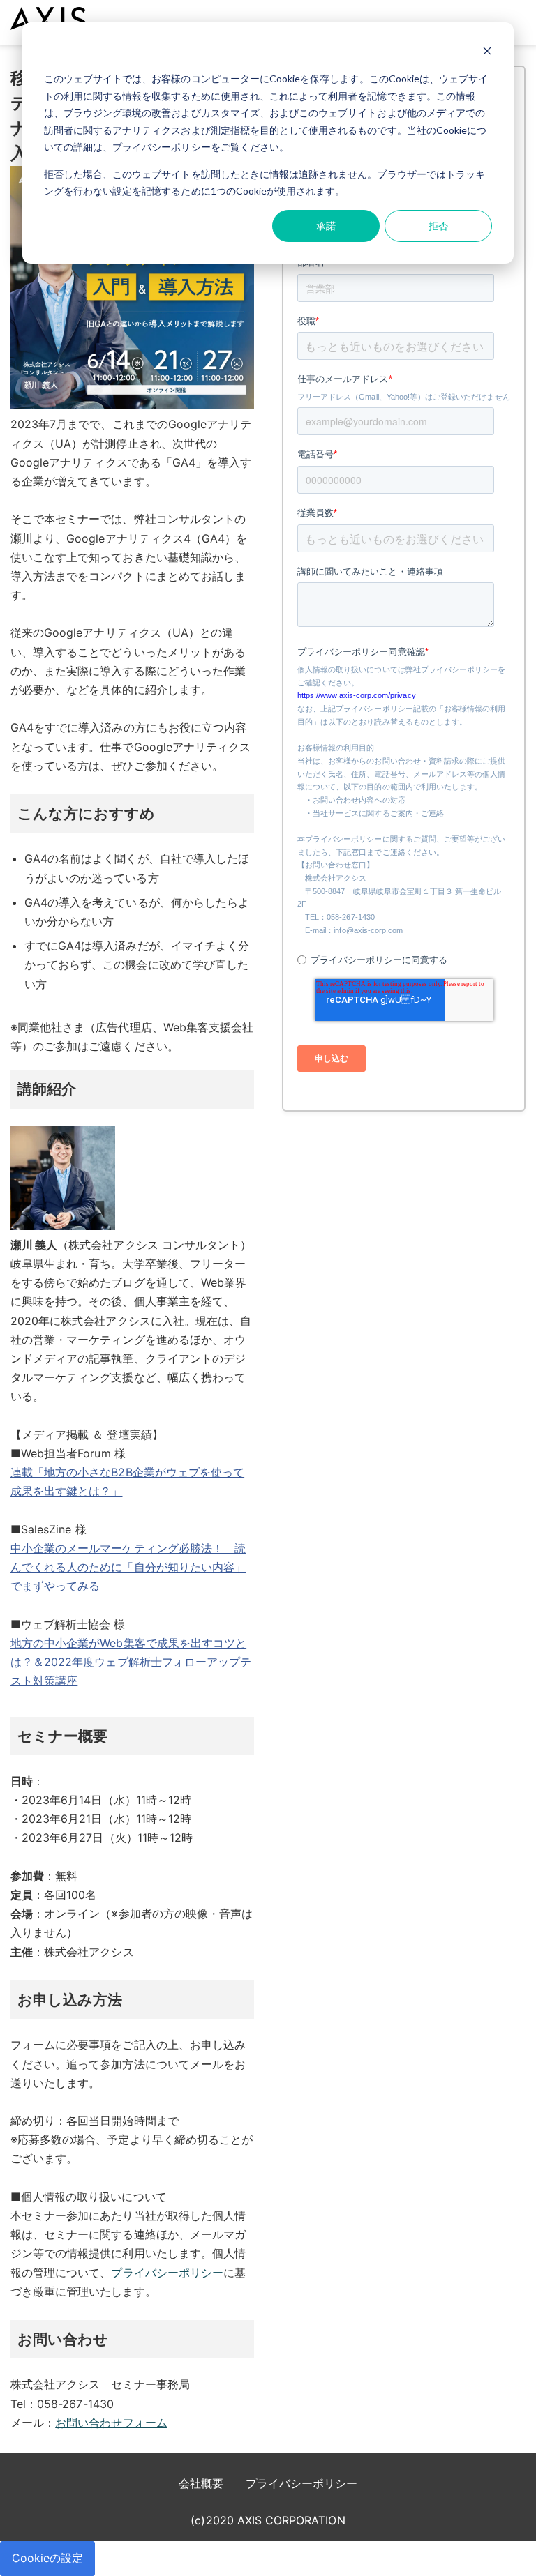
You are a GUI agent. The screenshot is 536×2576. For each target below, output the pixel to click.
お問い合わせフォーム (111, 2423)
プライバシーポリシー (167, 2273)
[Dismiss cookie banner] (487, 53)
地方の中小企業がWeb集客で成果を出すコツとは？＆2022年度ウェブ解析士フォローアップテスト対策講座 (131, 1662)
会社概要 (201, 2483)
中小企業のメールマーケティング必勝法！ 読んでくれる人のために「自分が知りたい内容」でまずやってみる (128, 1567)
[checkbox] (401, 953)
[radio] (401, 960)
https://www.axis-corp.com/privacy (357, 695)
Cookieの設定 (47, 2558)
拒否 (438, 226)
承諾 (326, 226)
